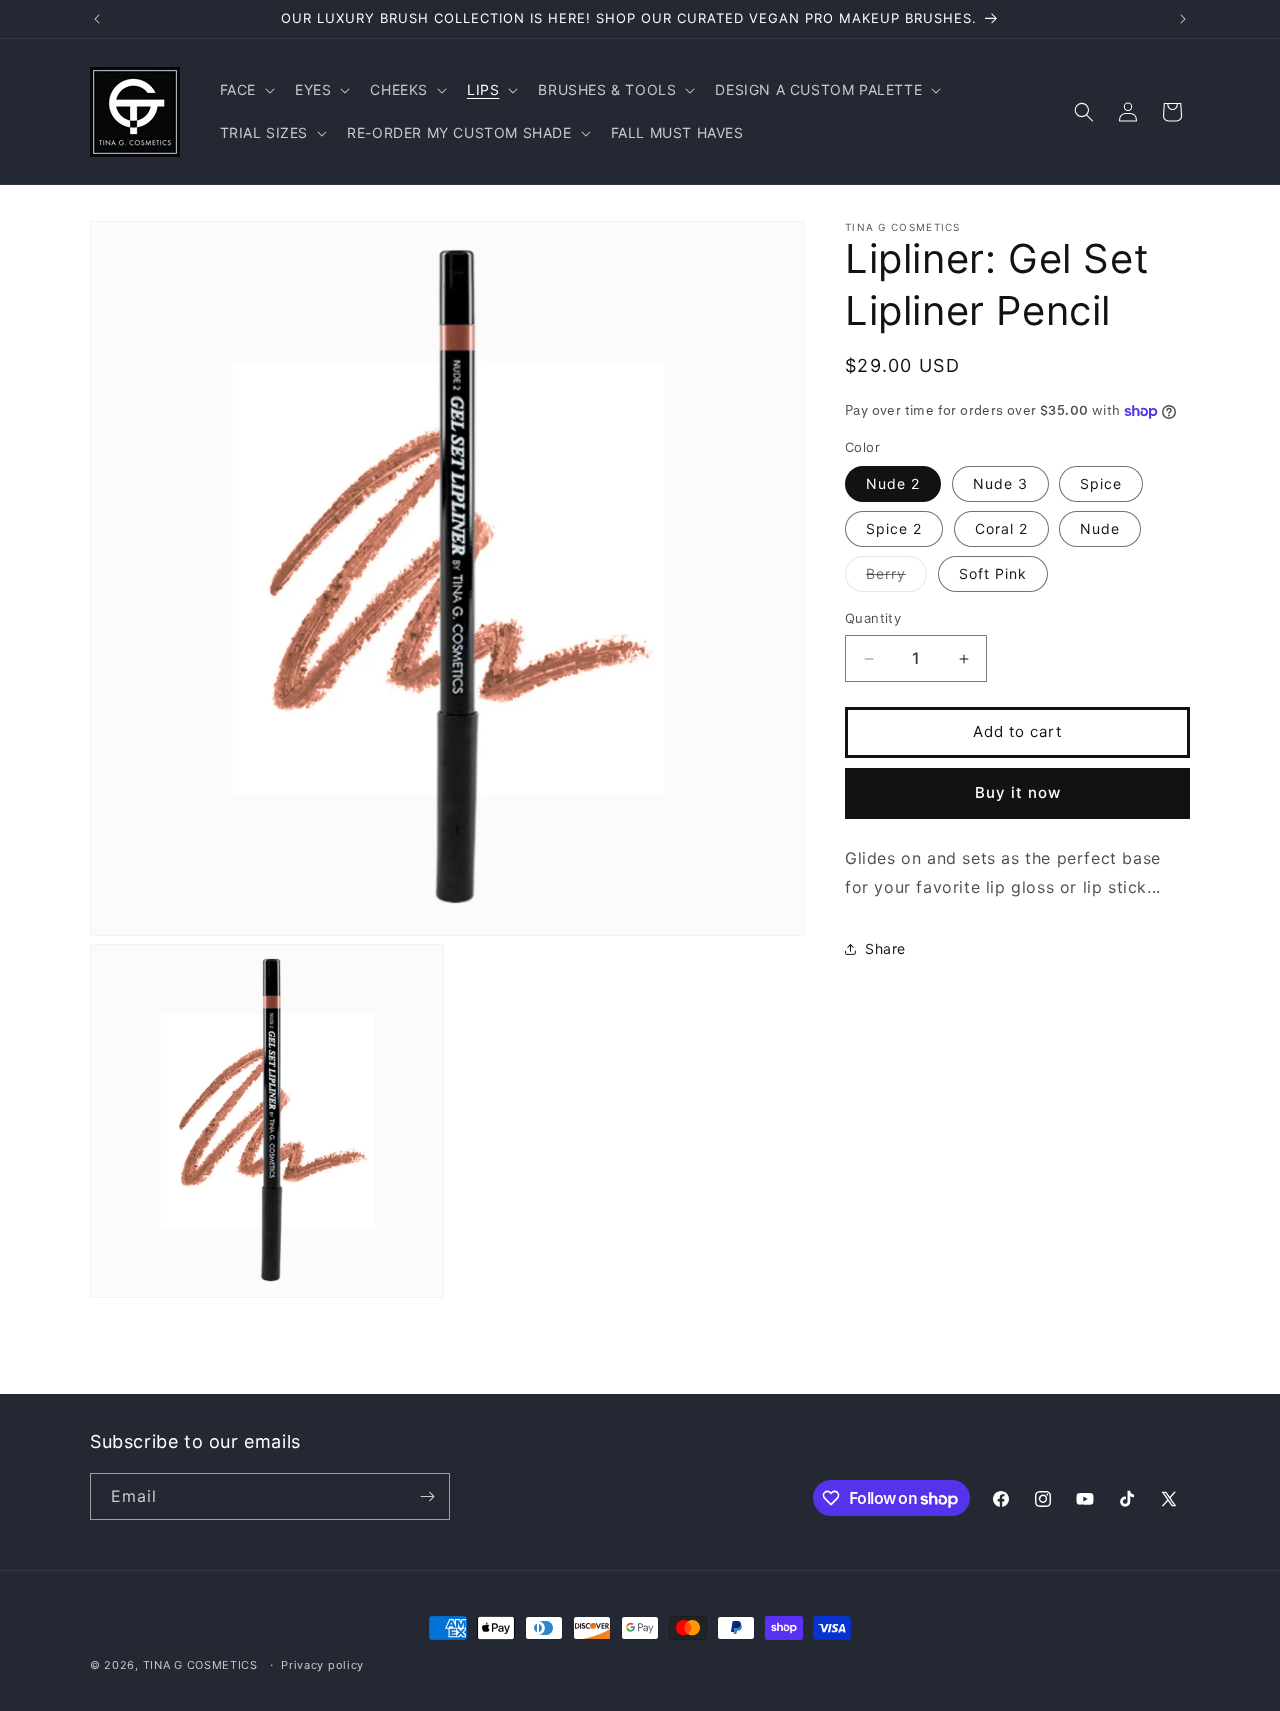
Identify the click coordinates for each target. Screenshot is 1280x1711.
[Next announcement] (1183, 19)
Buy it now (1018, 793)
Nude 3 (1000, 484)
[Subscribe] (427, 1496)
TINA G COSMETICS (200, 1665)
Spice (1101, 484)
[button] (245, 90)
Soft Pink (993, 574)
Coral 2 (1001, 529)
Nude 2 (893, 484)
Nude (1100, 529)
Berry (896, 579)
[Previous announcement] (97, 19)
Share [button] (885, 948)
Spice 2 (894, 529)
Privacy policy (322, 1665)
